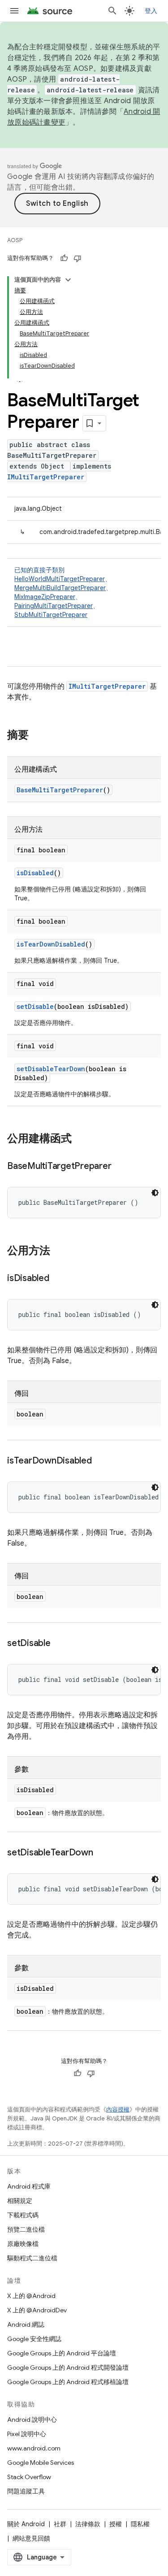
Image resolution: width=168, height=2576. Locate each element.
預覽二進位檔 (26, 2229)
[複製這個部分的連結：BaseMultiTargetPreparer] (120, 1167)
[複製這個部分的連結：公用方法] (59, 1251)
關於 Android (26, 2524)
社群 (60, 2524)
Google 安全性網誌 (34, 2339)
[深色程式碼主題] (155, 1193)
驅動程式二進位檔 (32, 2258)
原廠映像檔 (23, 2244)
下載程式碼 (23, 2215)
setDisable (35, 1006)
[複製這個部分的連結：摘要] (38, 736)
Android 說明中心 (32, 2420)
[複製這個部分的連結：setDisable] (60, 1644)
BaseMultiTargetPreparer (60, 790)
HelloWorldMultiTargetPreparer (60, 579)
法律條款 (88, 2524)
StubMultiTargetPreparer (51, 615)
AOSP (15, 240)
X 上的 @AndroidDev (37, 2310)
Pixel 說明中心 (27, 2434)
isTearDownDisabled (51, 944)
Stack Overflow (29, 2477)
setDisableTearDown (51, 1069)
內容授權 (118, 2109)
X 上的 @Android (31, 2296)
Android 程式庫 (29, 2186)
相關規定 (20, 2201)
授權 (116, 2524)
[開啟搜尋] (112, 11)
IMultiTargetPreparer (46, 477)
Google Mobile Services (41, 2463)
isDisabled (35, 873)
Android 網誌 (26, 2324)
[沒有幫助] (78, 258)
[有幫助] (64, 258)
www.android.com (34, 2448)
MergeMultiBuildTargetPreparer (60, 588)
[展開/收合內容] (68, 280)
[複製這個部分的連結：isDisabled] (58, 1279)
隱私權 (140, 2524)
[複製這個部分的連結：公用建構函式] (81, 1139)
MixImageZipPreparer (45, 597)
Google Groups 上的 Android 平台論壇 (62, 2353)
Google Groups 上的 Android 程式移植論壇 (68, 2382)
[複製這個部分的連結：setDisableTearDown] (102, 1853)
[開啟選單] (14, 11)
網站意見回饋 (31, 2538)
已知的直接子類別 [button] (63, 592)
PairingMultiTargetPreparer (54, 606)
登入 (151, 11)
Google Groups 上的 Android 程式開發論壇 (68, 2367)
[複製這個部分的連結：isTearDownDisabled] (101, 1461)
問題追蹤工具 (26, 2491)
